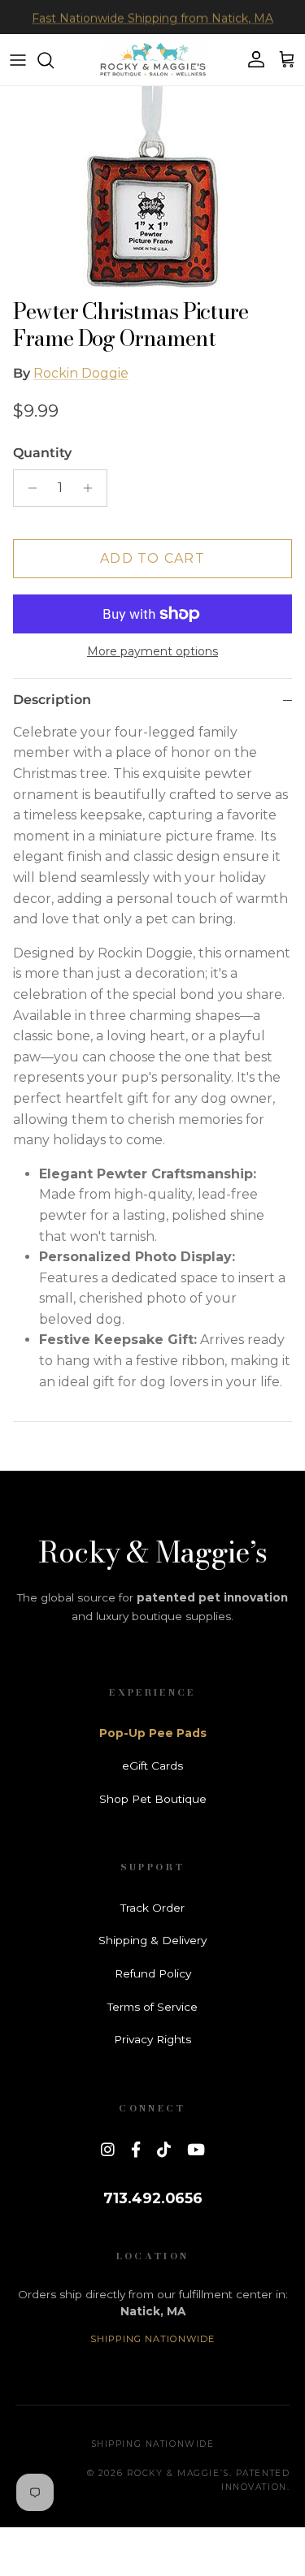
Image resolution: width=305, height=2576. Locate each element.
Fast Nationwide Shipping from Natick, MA (152, 17)
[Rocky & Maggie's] (153, 60)
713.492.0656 (153, 2198)
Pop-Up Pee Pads (153, 1733)
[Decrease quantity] (28, 488)
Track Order (152, 1908)
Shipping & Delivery (152, 1940)
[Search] (54, 60)
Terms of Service (152, 2007)
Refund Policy (153, 1973)
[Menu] (18, 60)
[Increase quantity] (92, 488)
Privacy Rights (152, 2039)
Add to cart (152, 558)
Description (52, 700)
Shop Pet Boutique (153, 1799)
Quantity (42, 453)
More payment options (152, 652)
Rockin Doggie (81, 373)
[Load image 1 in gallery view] (152, 188)
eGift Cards (152, 1766)
